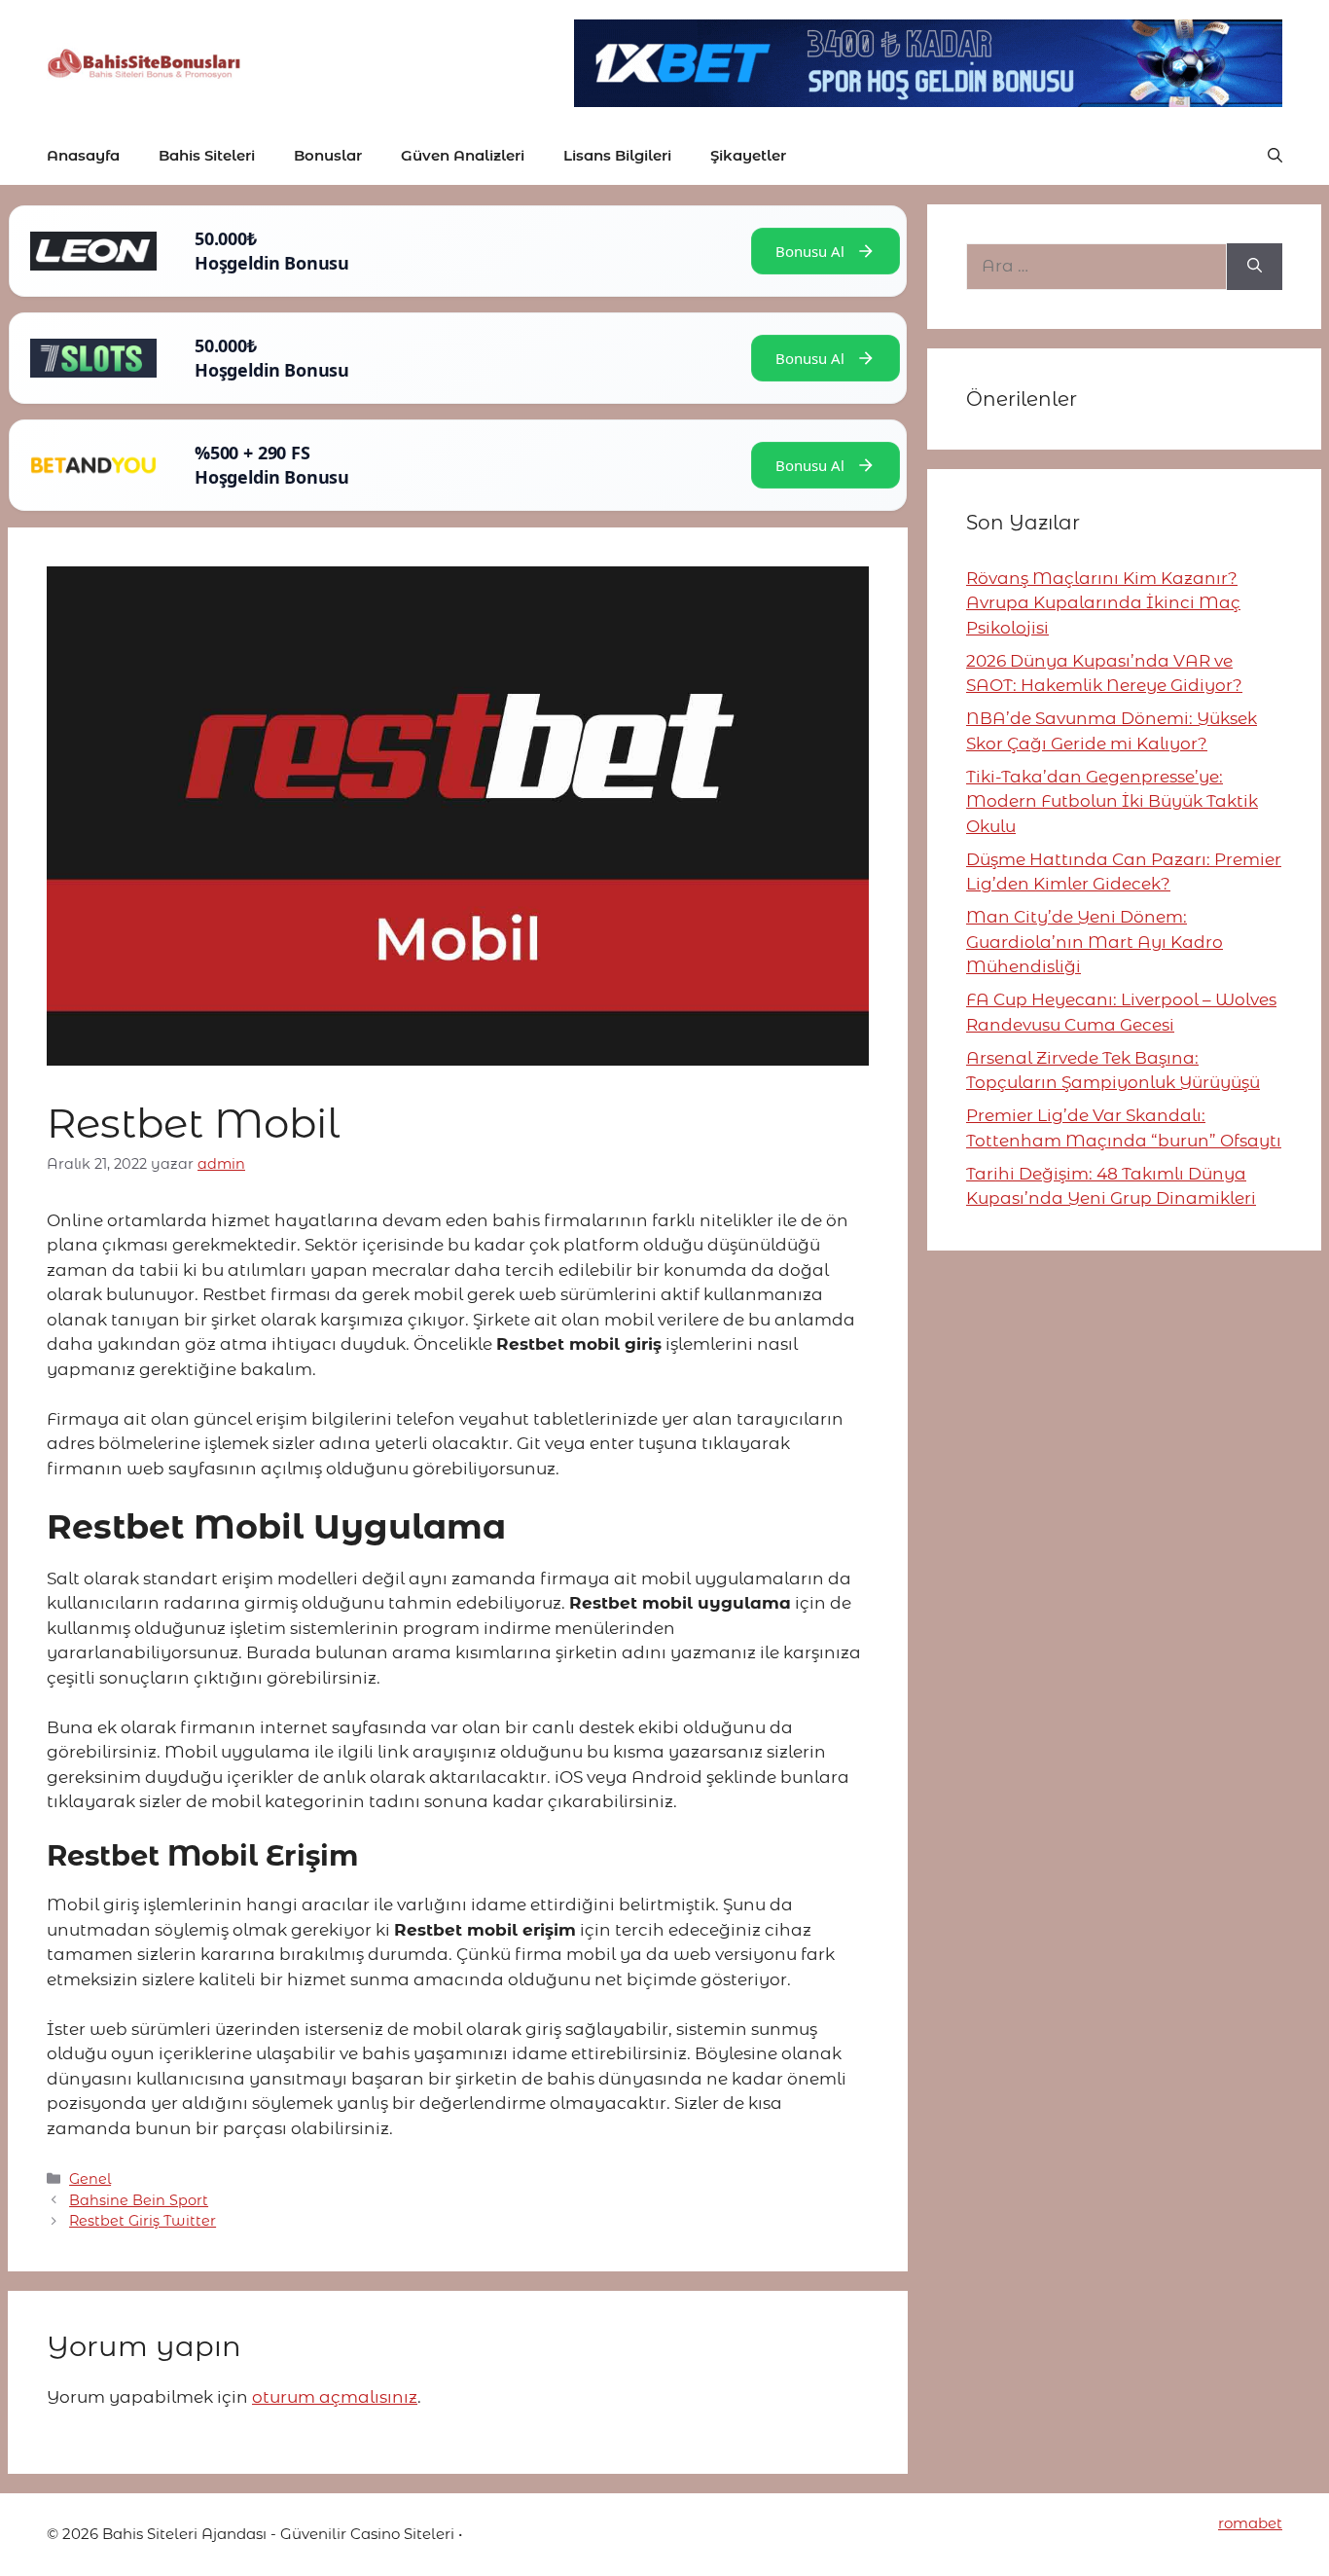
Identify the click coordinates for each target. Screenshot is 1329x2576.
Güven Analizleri (463, 155)
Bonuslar (328, 155)
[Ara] (1255, 267)
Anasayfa (83, 155)
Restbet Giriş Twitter (143, 2221)
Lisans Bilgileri (617, 155)
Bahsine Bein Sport (139, 2200)
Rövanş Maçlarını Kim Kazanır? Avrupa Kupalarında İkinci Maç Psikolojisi (1103, 603)
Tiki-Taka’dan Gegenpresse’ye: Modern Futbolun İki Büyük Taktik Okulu (1112, 801)
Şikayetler (748, 155)
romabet (1250, 2523)
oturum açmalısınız (335, 2397)
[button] (1275, 156)
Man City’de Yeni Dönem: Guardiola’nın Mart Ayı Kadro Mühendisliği (1095, 942)
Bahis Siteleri (207, 155)
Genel (90, 2179)
